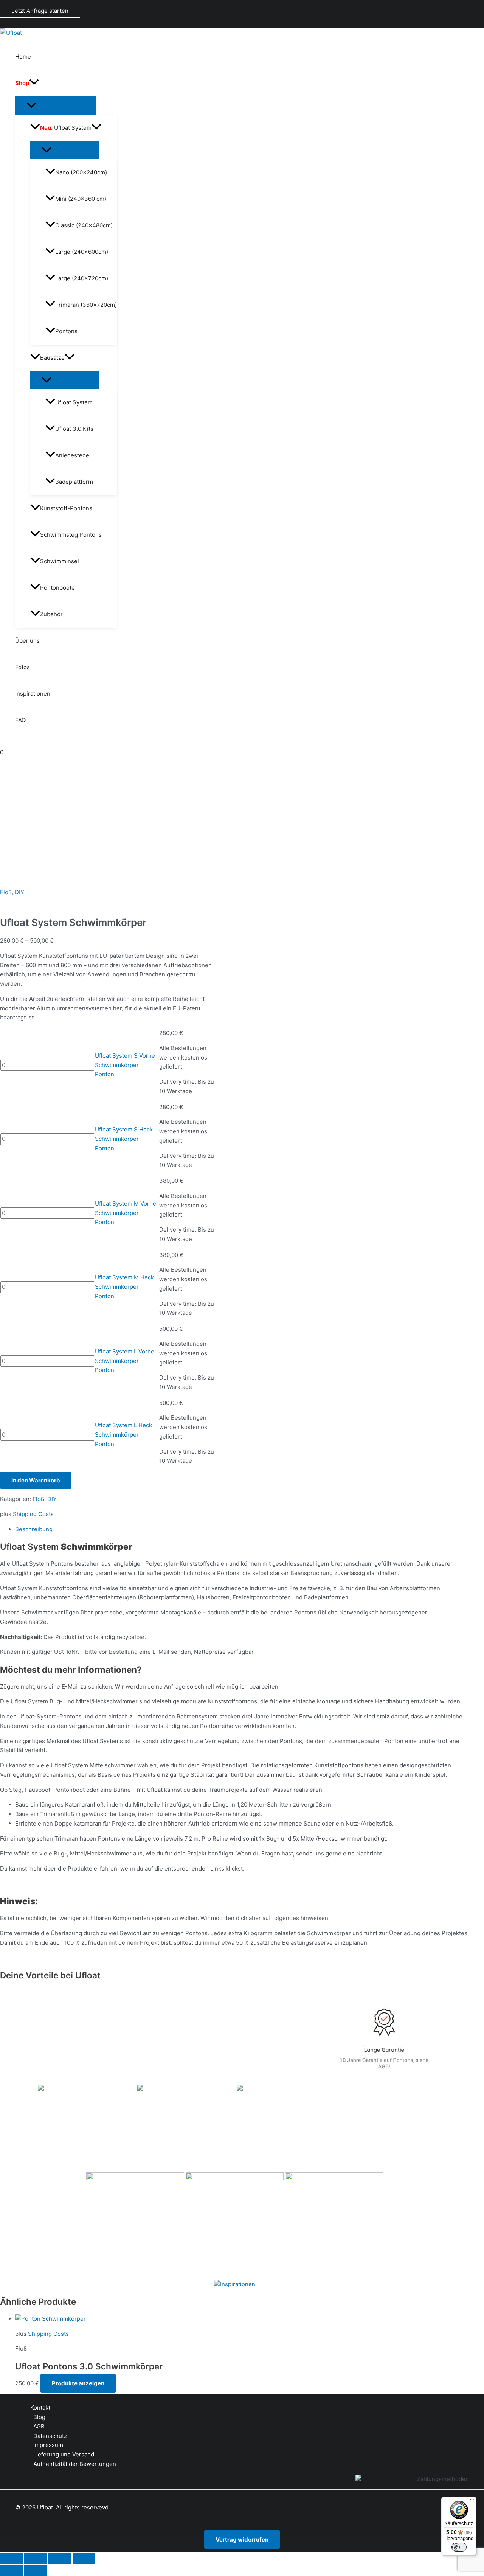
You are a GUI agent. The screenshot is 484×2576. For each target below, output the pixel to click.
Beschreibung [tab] (34, 1529)
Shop (22, 83)
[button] (40, 11)
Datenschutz (50, 2436)
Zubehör (51, 614)
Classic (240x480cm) (84, 225)
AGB (39, 2426)
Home (23, 57)
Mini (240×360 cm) (81, 199)
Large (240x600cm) (82, 252)
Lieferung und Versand (64, 2454)
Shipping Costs (33, 1514)
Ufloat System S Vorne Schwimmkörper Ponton (125, 1065)
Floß (6, 892)
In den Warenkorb (36, 1480)
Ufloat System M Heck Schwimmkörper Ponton (124, 1287)
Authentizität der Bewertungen (75, 2464)
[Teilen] (60, 2558)
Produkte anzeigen (78, 2383)
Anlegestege (72, 455)
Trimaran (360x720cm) (86, 305)
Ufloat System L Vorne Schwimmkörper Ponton (125, 1361)
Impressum (48, 2445)
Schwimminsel (60, 561)
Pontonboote (57, 588)
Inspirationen (33, 694)
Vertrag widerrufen (242, 2539)
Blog (39, 2417)
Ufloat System (66, 128)
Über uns (27, 641)
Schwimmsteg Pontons (71, 535)
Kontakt (40, 2407)
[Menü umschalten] (56, 106)
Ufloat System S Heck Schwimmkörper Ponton (124, 1139)
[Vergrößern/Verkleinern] (11, 2558)
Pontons (66, 331)
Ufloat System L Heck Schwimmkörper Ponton (123, 1435)
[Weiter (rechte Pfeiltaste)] (36, 2570)
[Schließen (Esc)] (84, 2558)
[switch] (459, 2547)
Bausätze (52, 358)
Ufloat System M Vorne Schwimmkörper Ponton (126, 1213)
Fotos (22, 667)
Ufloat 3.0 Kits (74, 429)
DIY (19, 892)
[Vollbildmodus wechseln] (36, 2558)
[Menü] (472, 2501)
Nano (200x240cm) (81, 172)
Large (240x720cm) (82, 278)
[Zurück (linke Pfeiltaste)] (11, 2570)
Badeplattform (74, 482)
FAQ (20, 720)
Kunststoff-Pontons (66, 508)
